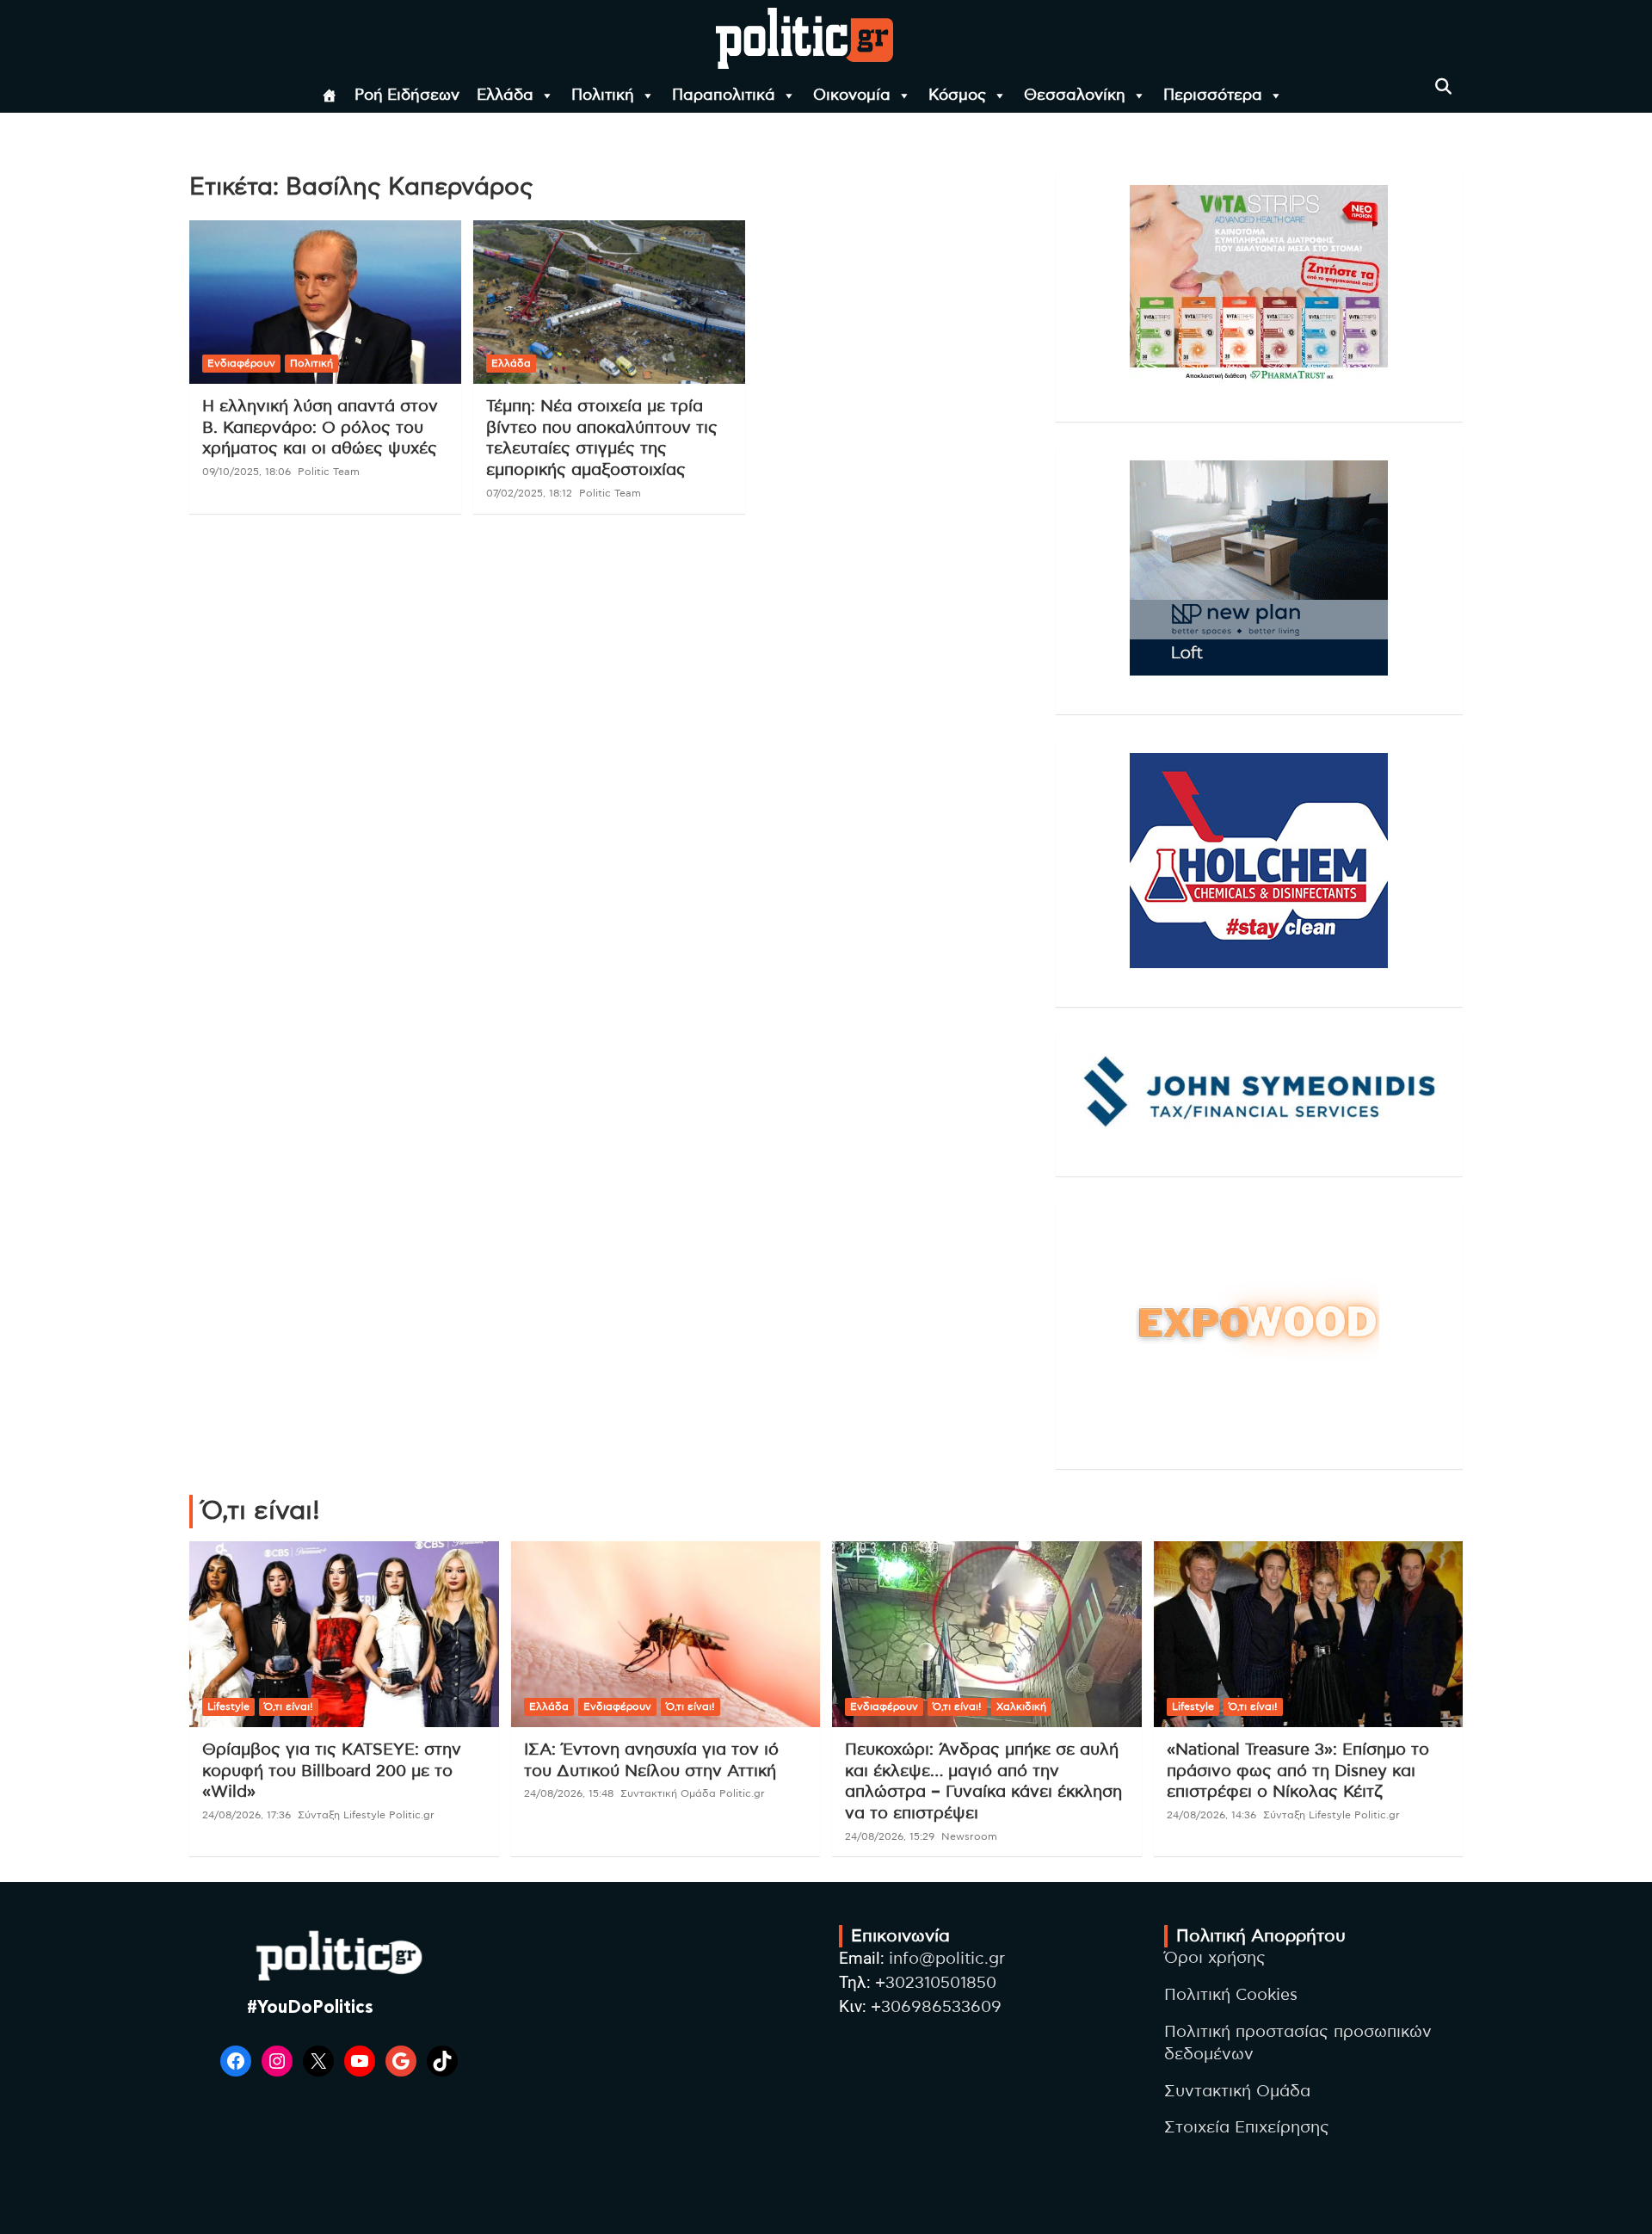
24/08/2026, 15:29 (890, 1836)
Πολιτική (603, 96)
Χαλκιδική (1021, 1706)
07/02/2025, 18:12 (529, 493)
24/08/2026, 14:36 (1211, 1815)
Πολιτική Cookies (1231, 1995)
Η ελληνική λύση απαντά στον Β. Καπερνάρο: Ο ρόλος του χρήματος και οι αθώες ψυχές (320, 428)
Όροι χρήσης (1215, 1958)
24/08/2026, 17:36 (247, 1815)
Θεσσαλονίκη (1075, 96)
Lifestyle (228, 1706)
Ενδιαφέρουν (241, 363)
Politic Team (329, 472)
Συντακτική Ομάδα (1237, 2092)
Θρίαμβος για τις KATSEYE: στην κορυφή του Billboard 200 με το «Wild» (332, 1771)
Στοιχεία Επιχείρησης (1247, 2128)
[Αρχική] (330, 96)
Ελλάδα (505, 96)
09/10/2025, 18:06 (247, 472)
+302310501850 (936, 1983)
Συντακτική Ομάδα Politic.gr (693, 1793)
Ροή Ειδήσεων (407, 96)
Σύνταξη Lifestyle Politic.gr (366, 1815)
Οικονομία (852, 96)
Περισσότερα (1213, 96)
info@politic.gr (947, 1959)
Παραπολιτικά (724, 96)
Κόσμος (957, 96)
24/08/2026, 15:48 (569, 1793)
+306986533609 (936, 2007)
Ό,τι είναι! (289, 1706)
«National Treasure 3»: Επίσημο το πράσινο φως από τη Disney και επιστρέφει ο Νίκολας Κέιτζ (1298, 1771)
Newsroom (969, 1836)
